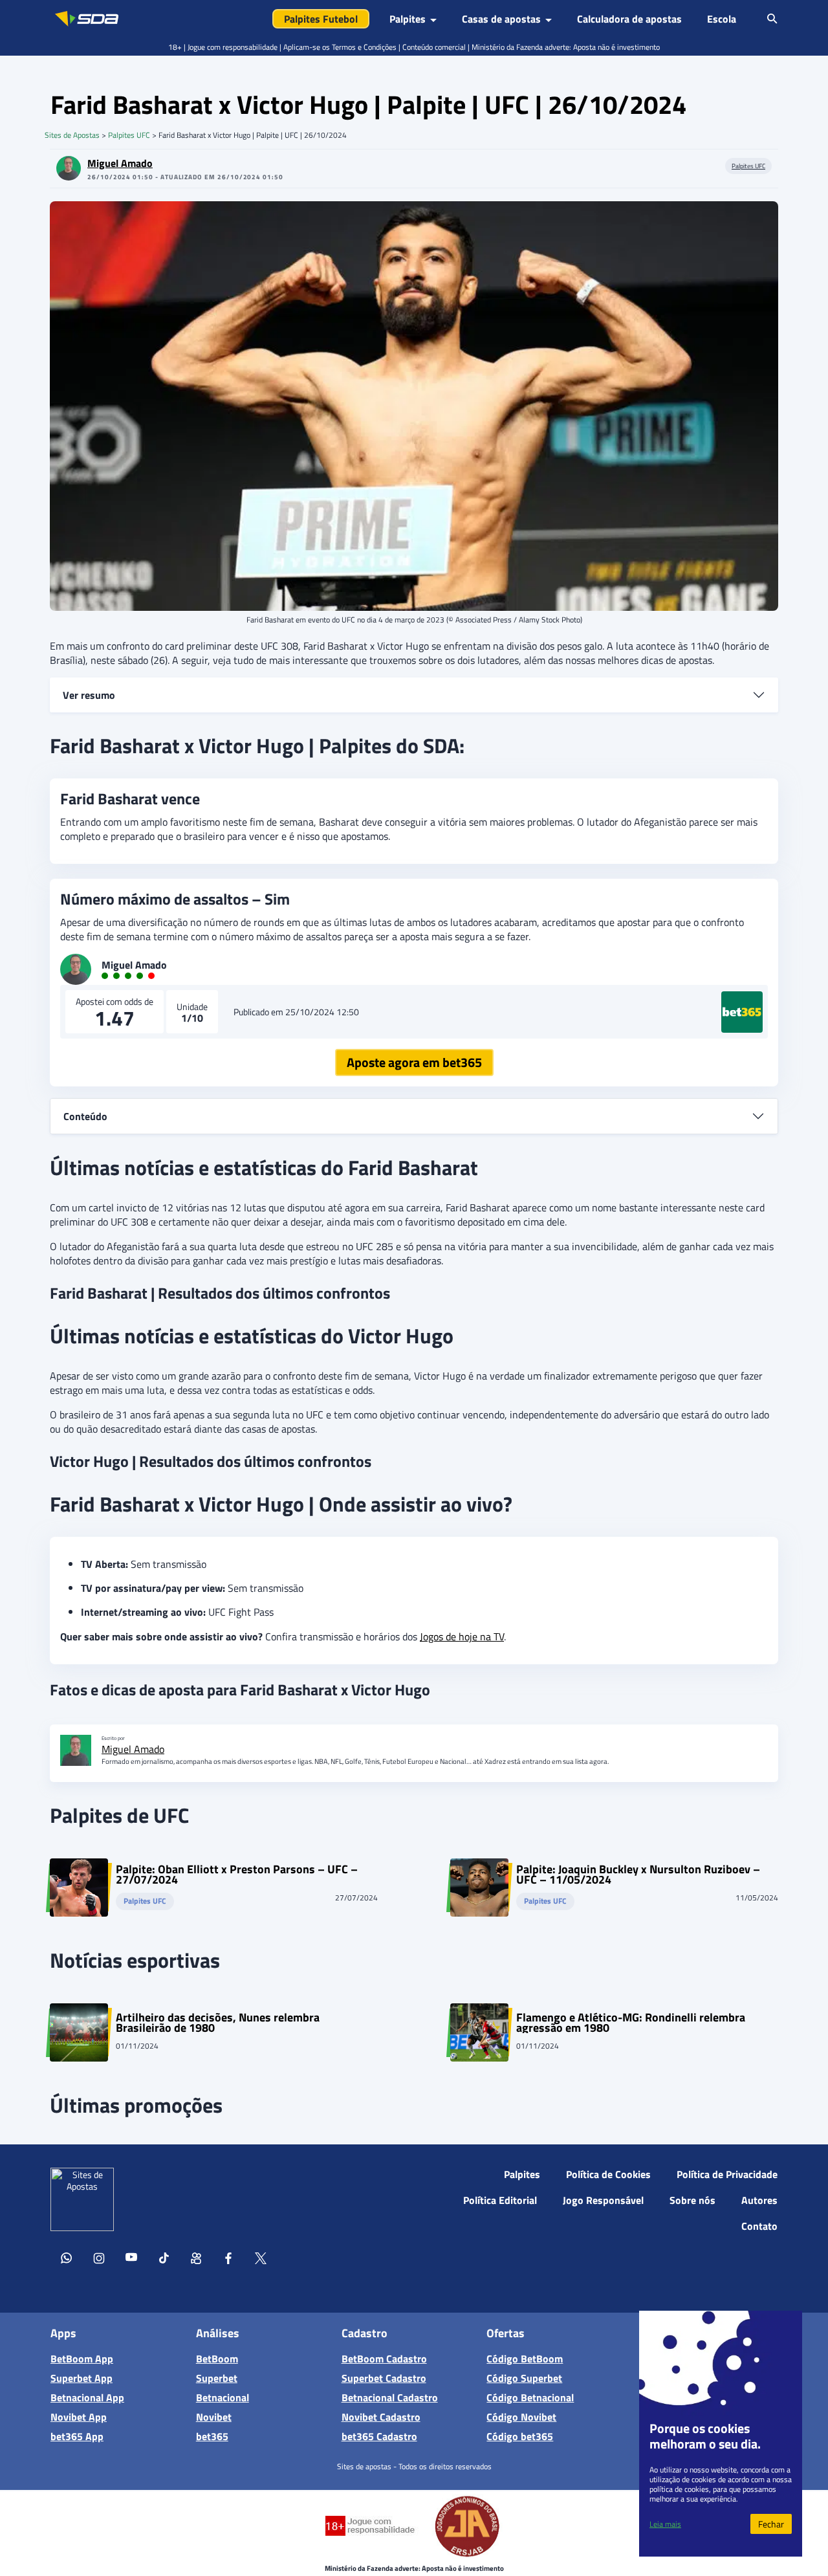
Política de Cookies (608, 2174)
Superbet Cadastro (384, 2378)
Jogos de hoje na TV (462, 1636)
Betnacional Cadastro (390, 2397)
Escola (722, 19)
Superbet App (82, 2378)
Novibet (214, 2417)
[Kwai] (196, 2260)
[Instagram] (99, 2260)
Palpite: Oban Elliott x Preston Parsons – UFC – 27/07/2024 (237, 1875)
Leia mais (665, 2524)
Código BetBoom (525, 2359)
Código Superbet (524, 2378)
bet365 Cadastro (379, 2436)
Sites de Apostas (72, 135)
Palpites (522, 2174)
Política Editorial (500, 2200)
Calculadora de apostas (629, 19)
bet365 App (77, 2436)
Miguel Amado (120, 163)
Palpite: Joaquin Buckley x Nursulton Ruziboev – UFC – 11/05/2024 (638, 1875)
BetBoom (217, 2359)
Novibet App (79, 2417)
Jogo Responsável (603, 2200)
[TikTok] (164, 2260)
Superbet (217, 2378)
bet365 (212, 2436)
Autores (759, 2200)
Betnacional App (87, 2397)
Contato (759, 2226)
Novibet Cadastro (381, 2417)
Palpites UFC (129, 135)
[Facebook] (228, 2260)
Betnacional (223, 2397)
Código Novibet (521, 2417)
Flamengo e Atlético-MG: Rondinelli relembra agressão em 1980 (631, 2023)
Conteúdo (85, 1116)
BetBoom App (82, 2359)
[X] (261, 2260)
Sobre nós (692, 2200)
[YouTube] (131, 2260)
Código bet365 (520, 2436)
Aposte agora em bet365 (414, 1062)
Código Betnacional (530, 2397)
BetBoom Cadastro (384, 2359)
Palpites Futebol (321, 19)
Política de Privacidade (727, 2174)
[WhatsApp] (67, 2260)
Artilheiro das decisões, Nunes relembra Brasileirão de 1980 (218, 2023)
